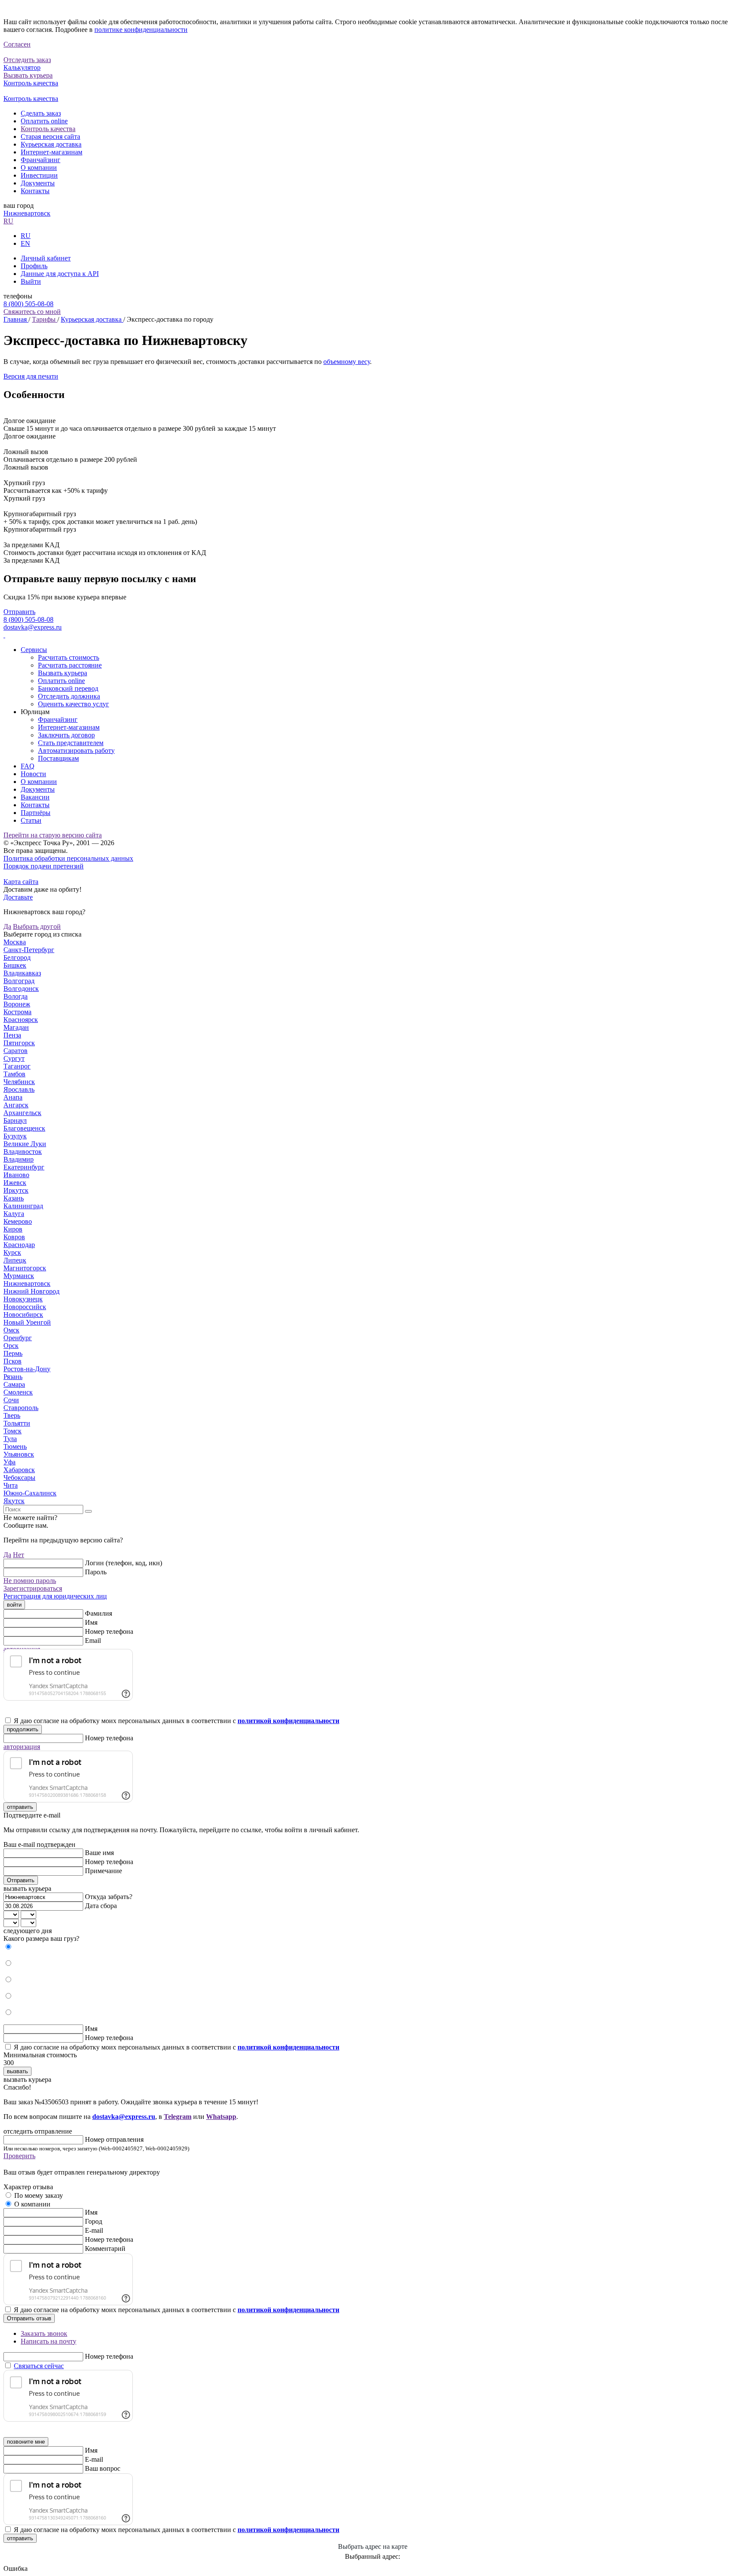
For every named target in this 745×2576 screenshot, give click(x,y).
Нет (19, 1555)
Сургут (14, 1058)
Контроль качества (48, 129)
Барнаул (15, 1120)
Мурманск (19, 1276)
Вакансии (35, 797)
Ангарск (16, 1105)
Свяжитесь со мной (32, 312)
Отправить (19, 612)
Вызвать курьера (63, 673)
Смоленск (18, 1392)
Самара (14, 1384)
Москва (15, 942)
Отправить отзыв (29, 2318)
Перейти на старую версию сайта (53, 835)
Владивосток (23, 1152)
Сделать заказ (41, 113)
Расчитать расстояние (70, 665)
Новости (33, 774)
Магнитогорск (25, 1268)
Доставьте (18, 897)
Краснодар (19, 1245)
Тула (10, 1439)
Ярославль (19, 1089)
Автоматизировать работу (76, 751)
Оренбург (18, 1338)
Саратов (16, 1051)
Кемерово (18, 1221)
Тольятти (17, 1423)
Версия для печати (31, 376)
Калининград (23, 1206)
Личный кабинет (46, 258)
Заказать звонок (44, 2333)
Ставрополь (21, 1408)
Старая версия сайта (50, 136)
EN (25, 243)
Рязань (13, 1377)
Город (94, 2221)
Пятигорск (19, 1043)
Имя (91, 1622)
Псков (13, 1361)
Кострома (17, 1012)
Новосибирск (23, 1315)
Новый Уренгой (27, 1322)
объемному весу (347, 362)
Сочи (11, 1400)
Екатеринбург (24, 1167)
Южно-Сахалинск (30, 1493)
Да (7, 926)
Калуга (14, 1214)
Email (93, 1641)
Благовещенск (24, 1128)
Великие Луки (25, 1144)
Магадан (16, 1027)
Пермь (13, 1353)
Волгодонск (21, 989)
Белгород (17, 957)
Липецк (15, 1260)
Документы (38, 183)
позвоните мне (26, 2442)
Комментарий (105, 2249)
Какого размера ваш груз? (41, 1938)
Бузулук (15, 1136)
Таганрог (17, 1066)
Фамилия (99, 1613)
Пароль (96, 1572)
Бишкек (15, 965)
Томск (13, 1431)
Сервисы (34, 650)
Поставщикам (58, 758)
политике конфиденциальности (141, 30)
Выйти (31, 281)
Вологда (16, 996)
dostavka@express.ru (33, 627)
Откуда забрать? (109, 1897)
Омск (11, 1330)
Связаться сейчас (39, 2366)
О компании (39, 168)
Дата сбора (101, 1906)
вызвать (17, 2071)
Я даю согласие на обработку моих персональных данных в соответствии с (177, 1721)
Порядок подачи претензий (44, 866)
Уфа (9, 1462)
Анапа (13, 1097)
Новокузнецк (23, 1299)
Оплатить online (44, 121)
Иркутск (16, 1190)
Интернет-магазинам (52, 152)
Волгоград (19, 981)
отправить (20, 1807)
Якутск (14, 1501)
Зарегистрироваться (33, 1588)
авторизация (22, 1747)
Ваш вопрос (103, 2468)
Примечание (103, 1871)
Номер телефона (109, 1631)
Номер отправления (114, 2139)
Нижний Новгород (31, 1291)
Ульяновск (19, 1454)
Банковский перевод (68, 688)
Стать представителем (71, 743)
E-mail (94, 2230)
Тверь (12, 1415)
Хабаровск (19, 1470)
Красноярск (21, 1020)
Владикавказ (22, 973)
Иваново (16, 1175)
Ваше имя (99, 1853)
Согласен (17, 44)
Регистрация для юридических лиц (55, 1596)
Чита (11, 1485)
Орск (11, 1346)
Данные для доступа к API (60, 274)
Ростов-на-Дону (27, 1369)
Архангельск (22, 1113)
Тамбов (14, 1074)
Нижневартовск (27, 213)
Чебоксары (19, 1478)
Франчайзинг (41, 160)
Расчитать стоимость (69, 657)
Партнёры (36, 813)
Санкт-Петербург (29, 950)
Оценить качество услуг (74, 704)
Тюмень (15, 1446)
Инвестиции (39, 175)
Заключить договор (66, 735)
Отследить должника (69, 696)
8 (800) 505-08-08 (28, 304)
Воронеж (17, 1004)
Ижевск (15, 1183)
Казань (14, 1198)
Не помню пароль (30, 1581)
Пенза (12, 1035)
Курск (12, 1252)
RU (8, 221)
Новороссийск (25, 1307)
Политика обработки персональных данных (68, 858)
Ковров (14, 1237)
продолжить (23, 1729)
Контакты (35, 191)
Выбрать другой (37, 926)
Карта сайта (21, 882)
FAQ (28, 766)
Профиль (34, 266)
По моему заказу (39, 2195)
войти (14, 1605)
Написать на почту (49, 2341)
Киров (13, 1229)
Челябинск (19, 1082)
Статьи (31, 820)
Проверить (19, 2156)
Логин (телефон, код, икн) (124, 1563)
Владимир (19, 1159)
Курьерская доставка (51, 144)
